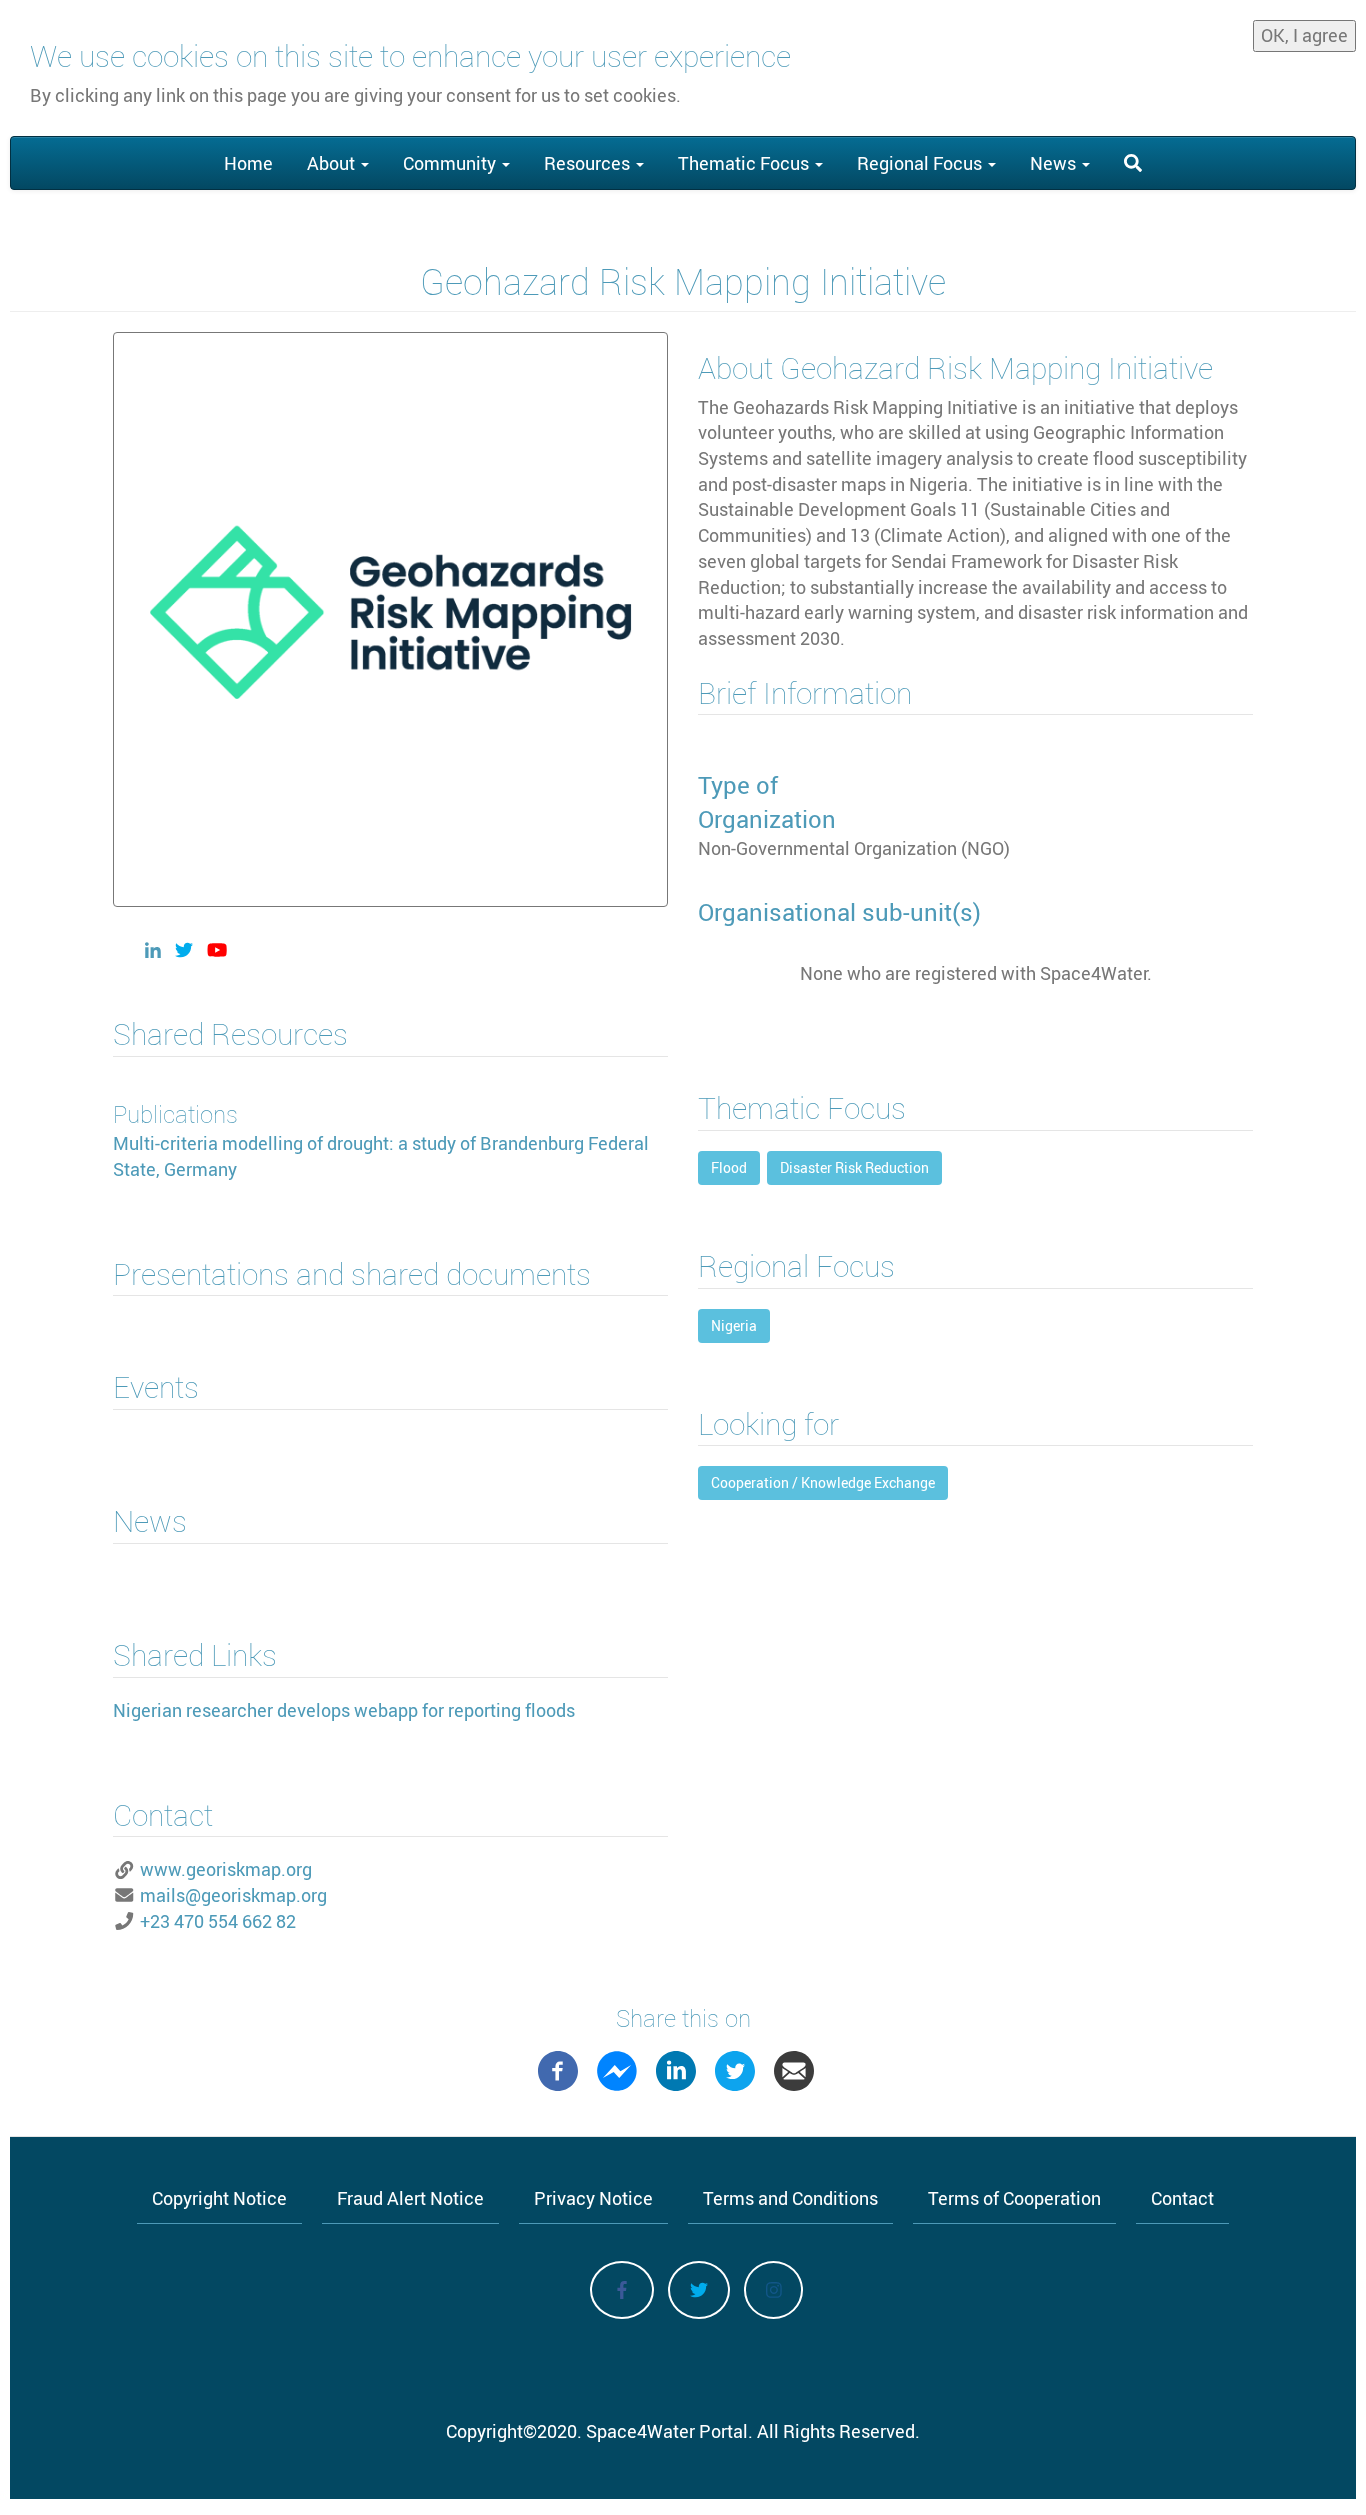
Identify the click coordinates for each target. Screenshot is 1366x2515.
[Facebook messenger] (617, 2069)
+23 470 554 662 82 (218, 1921)
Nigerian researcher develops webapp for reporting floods (344, 1710)
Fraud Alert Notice (410, 2198)
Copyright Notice (219, 2198)
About (333, 163)
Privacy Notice (593, 2198)
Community (451, 163)
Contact (1182, 2198)
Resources (589, 163)
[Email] (794, 2069)
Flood (729, 1167)
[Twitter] (735, 2069)
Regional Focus (921, 163)
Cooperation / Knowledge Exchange (823, 1482)
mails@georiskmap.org (233, 1895)
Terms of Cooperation (1014, 2198)
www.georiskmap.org (226, 1869)
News (1055, 163)
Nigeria (734, 1325)
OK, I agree (1304, 35)
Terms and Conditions (790, 2198)
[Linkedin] (676, 2069)
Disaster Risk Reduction (854, 1167)
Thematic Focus (745, 163)
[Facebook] (558, 2069)
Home (248, 163)
